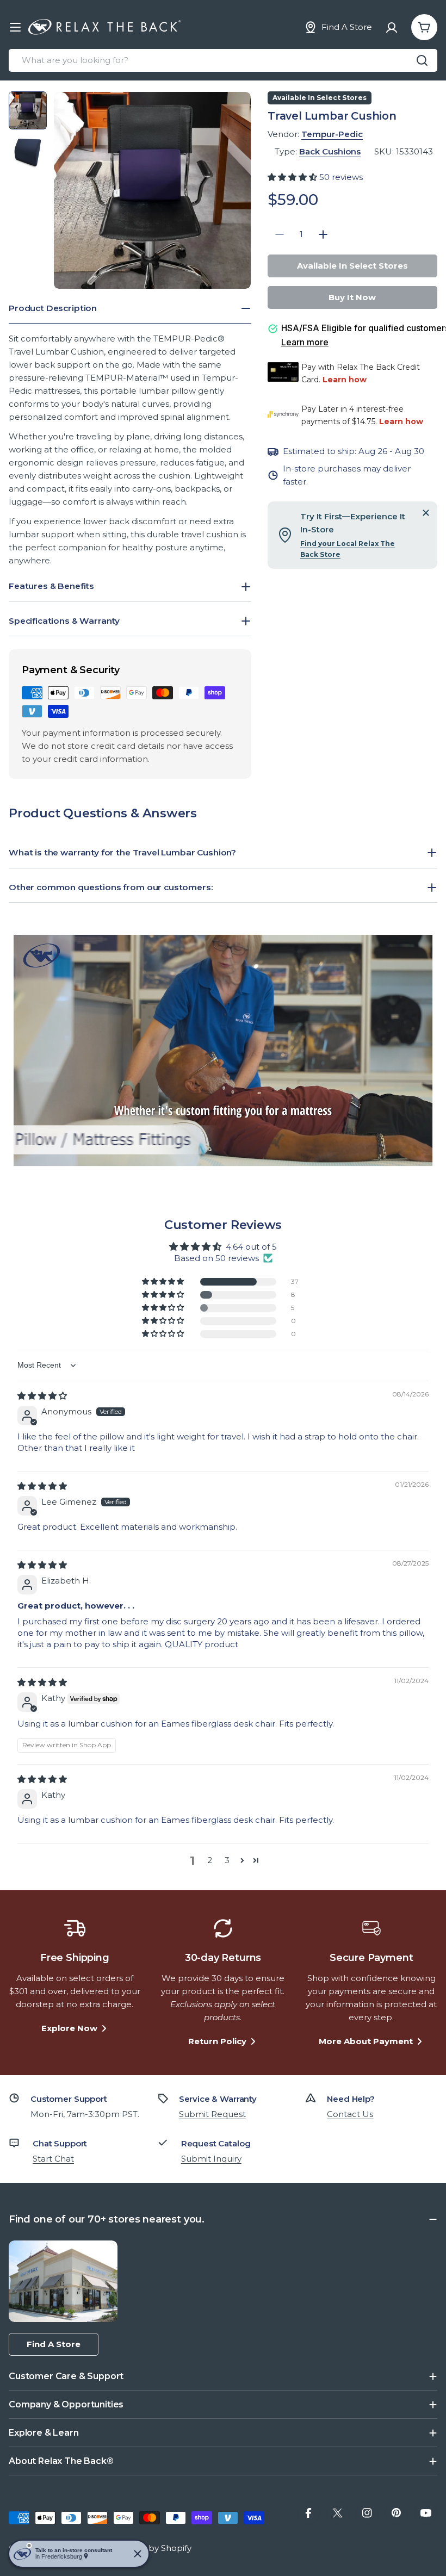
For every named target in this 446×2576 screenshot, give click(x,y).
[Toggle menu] (15, 27)
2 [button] (210, 1860)
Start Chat (53, 2159)
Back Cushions (330, 151)
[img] (42, 1396)
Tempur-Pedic (332, 134)
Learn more (305, 342)
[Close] (426, 513)
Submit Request (212, 2114)
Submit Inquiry (211, 2159)
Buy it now (352, 297)
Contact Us (350, 2114)
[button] (293, 177)
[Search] (422, 60)
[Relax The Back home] (104, 27)
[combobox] (223, 60)
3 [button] (227, 1860)
